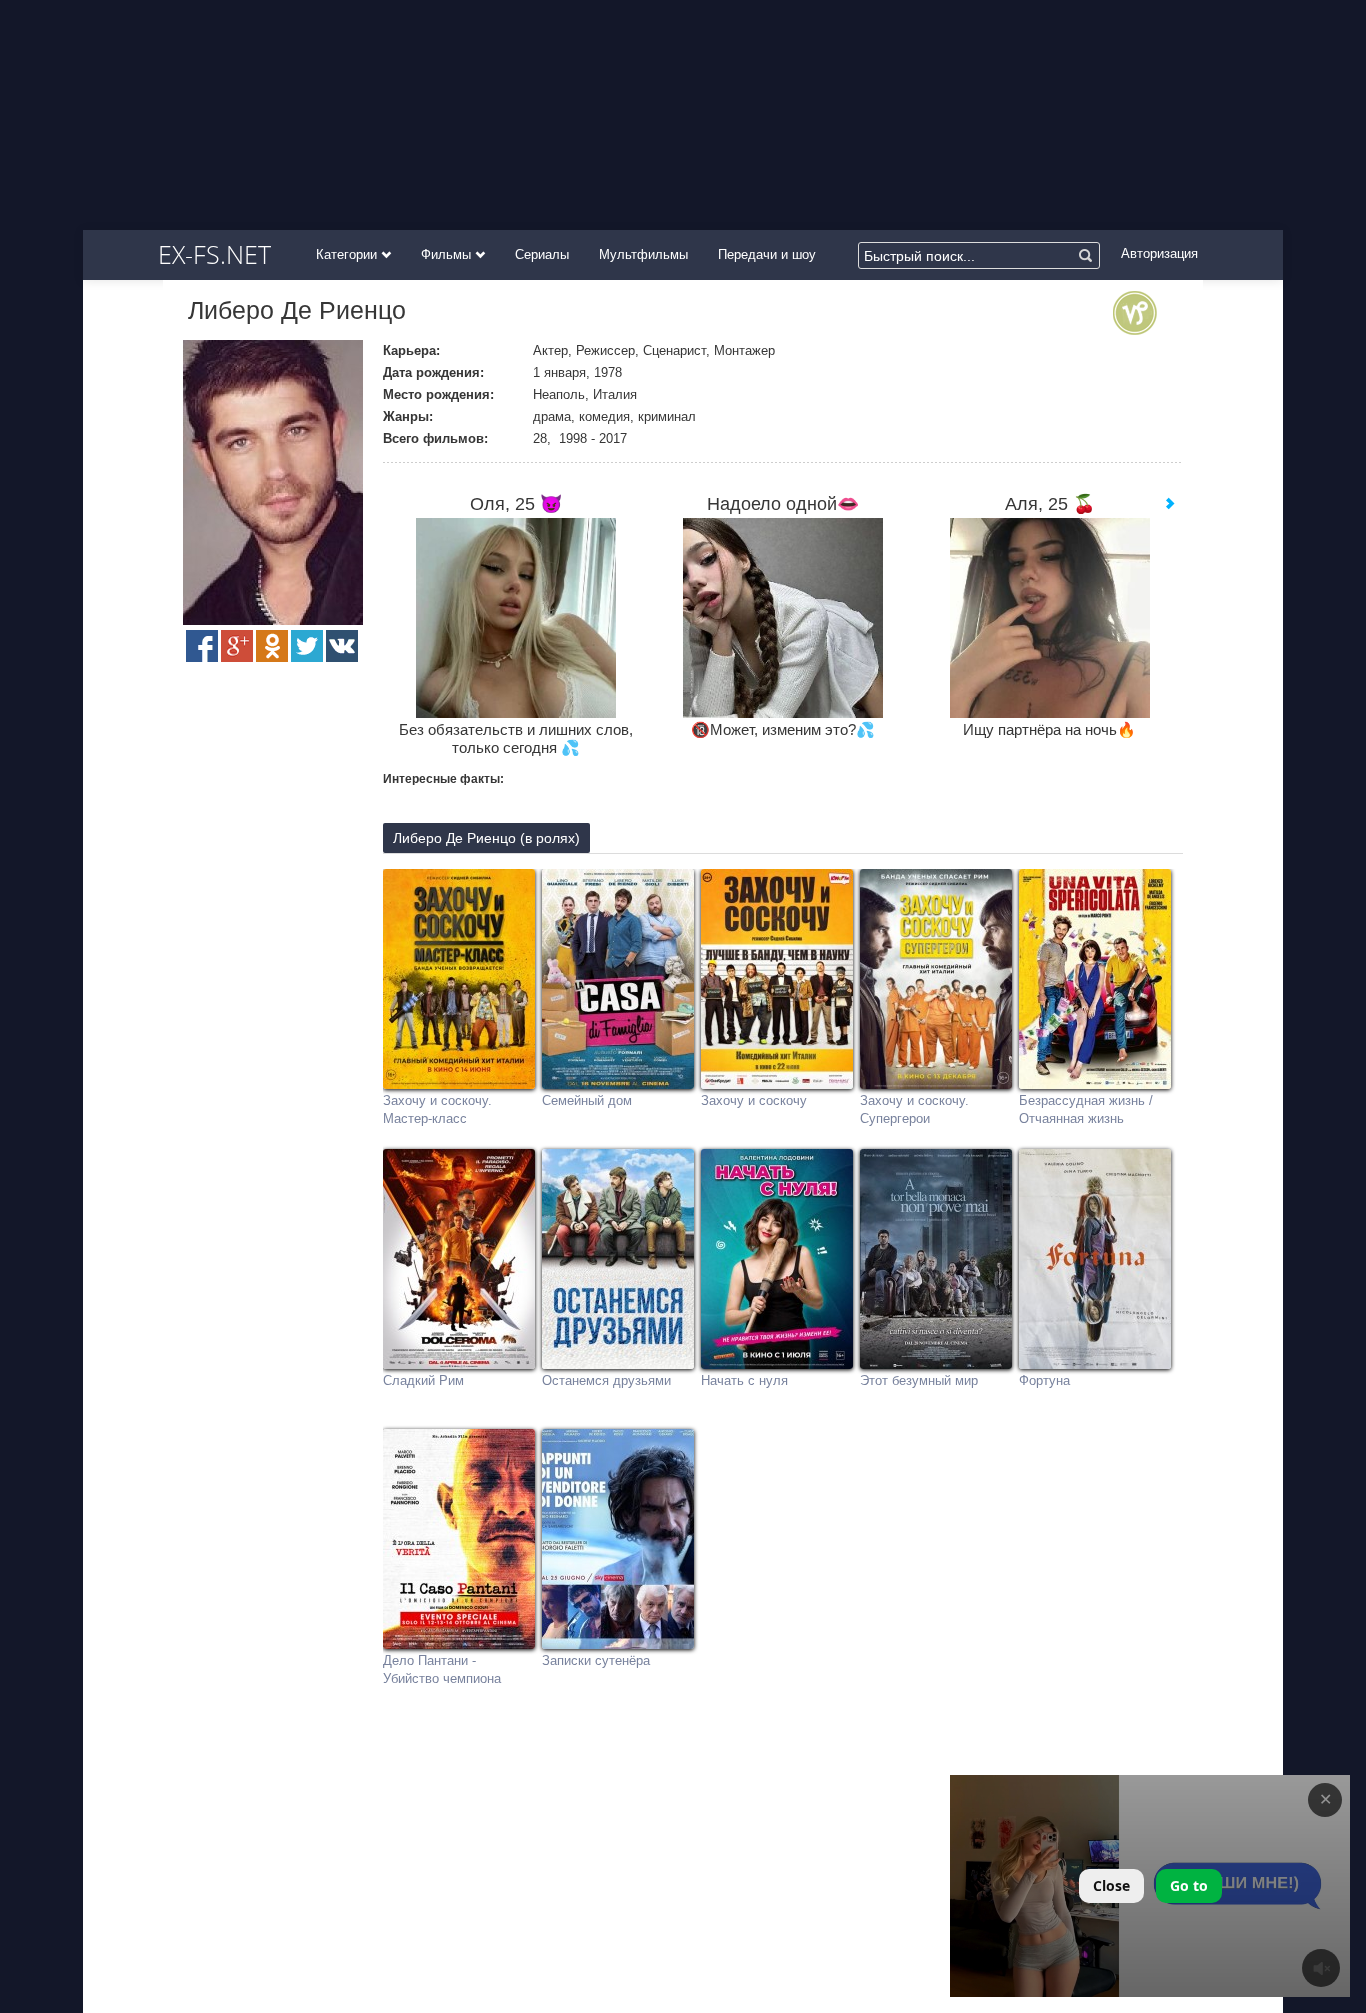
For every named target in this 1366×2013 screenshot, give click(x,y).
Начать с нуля (744, 1380)
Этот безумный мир (919, 1380)
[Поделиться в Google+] (237, 646)
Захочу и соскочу (754, 1100)
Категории (348, 254)
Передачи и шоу (767, 254)
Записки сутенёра (596, 1660)
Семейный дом (587, 1100)
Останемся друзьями (606, 1380)
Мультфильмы (643, 254)
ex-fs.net (214, 254)
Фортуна (1044, 1380)
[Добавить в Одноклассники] (272, 646)
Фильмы (448, 254)
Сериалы (542, 254)
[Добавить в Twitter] (307, 646)
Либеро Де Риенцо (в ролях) (486, 838)
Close (1111, 1885)
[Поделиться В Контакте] (342, 646)
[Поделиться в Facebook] (202, 646)
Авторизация (1159, 253)
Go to (1189, 1885)
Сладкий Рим (423, 1380)
